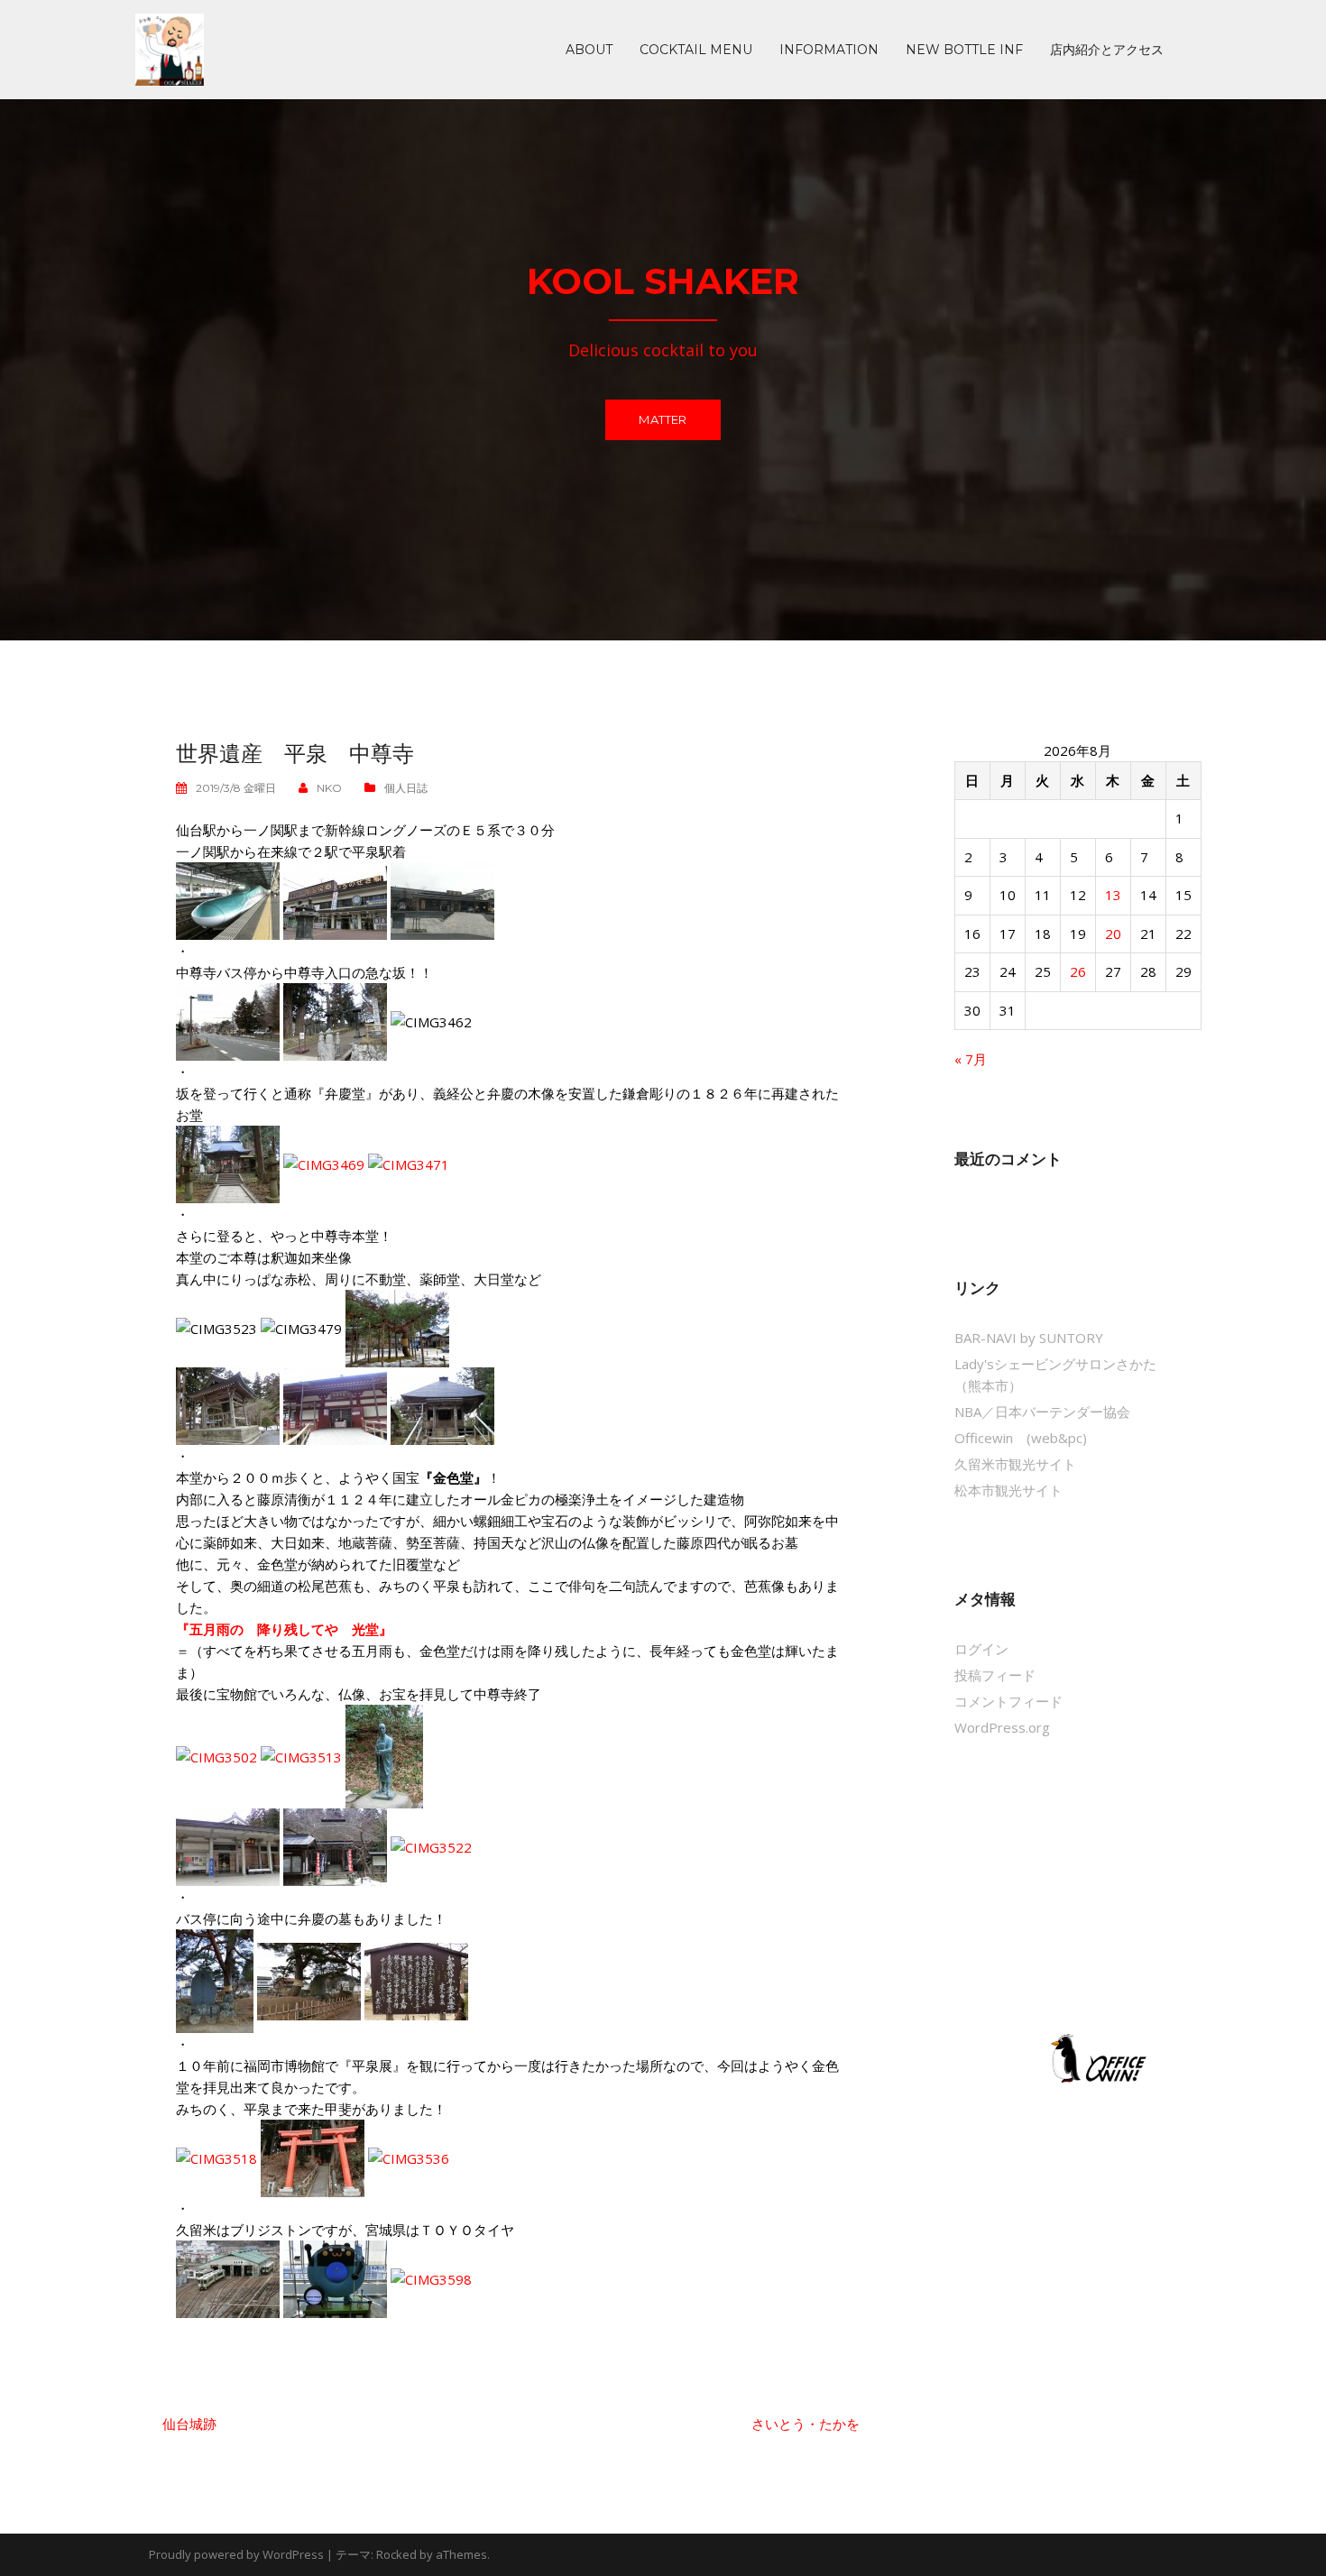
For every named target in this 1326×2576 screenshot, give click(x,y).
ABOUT (589, 50)
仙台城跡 (189, 2424)
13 (1113, 895)
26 (1078, 971)
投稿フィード (995, 1675)
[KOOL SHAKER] (170, 48)
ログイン (981, 1649)
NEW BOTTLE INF (964, 50)
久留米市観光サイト (1015, 1464)
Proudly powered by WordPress (236, 2554)
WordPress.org (1002, 1727)
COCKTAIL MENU (696, 50)
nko (329, 788)
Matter (663, 419)
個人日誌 (406, 788)
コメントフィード (1008, 1701)
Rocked (396, 2554)
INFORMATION (829, 50)
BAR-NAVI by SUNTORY (1029, 1338)
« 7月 (971, 1059)
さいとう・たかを (806, 2424)
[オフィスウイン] (1096, 2057)
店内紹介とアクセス (1107, 50)
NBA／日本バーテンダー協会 (1042, 1412)
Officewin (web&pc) (1021, 1438)
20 (1113, 934)
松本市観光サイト (1008, 1490)
